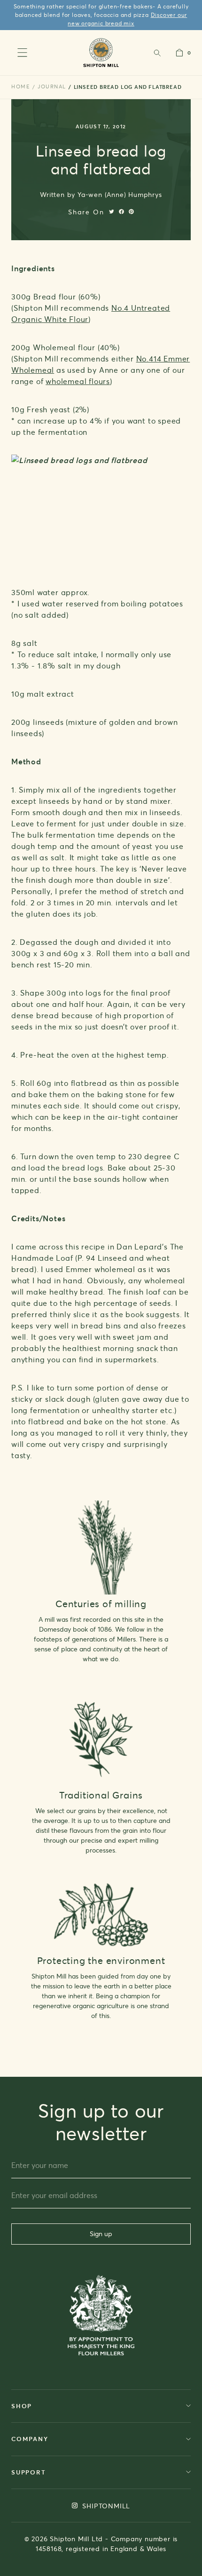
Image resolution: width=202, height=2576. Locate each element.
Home (21, 86)
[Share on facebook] (121, 212)
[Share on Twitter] (112, 212)
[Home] (101, 52)
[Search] (157, 53)
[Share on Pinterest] (131, 212)
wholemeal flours (78, 381)
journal (52, 86)
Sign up (101, 2234)
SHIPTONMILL (105, 2506)
